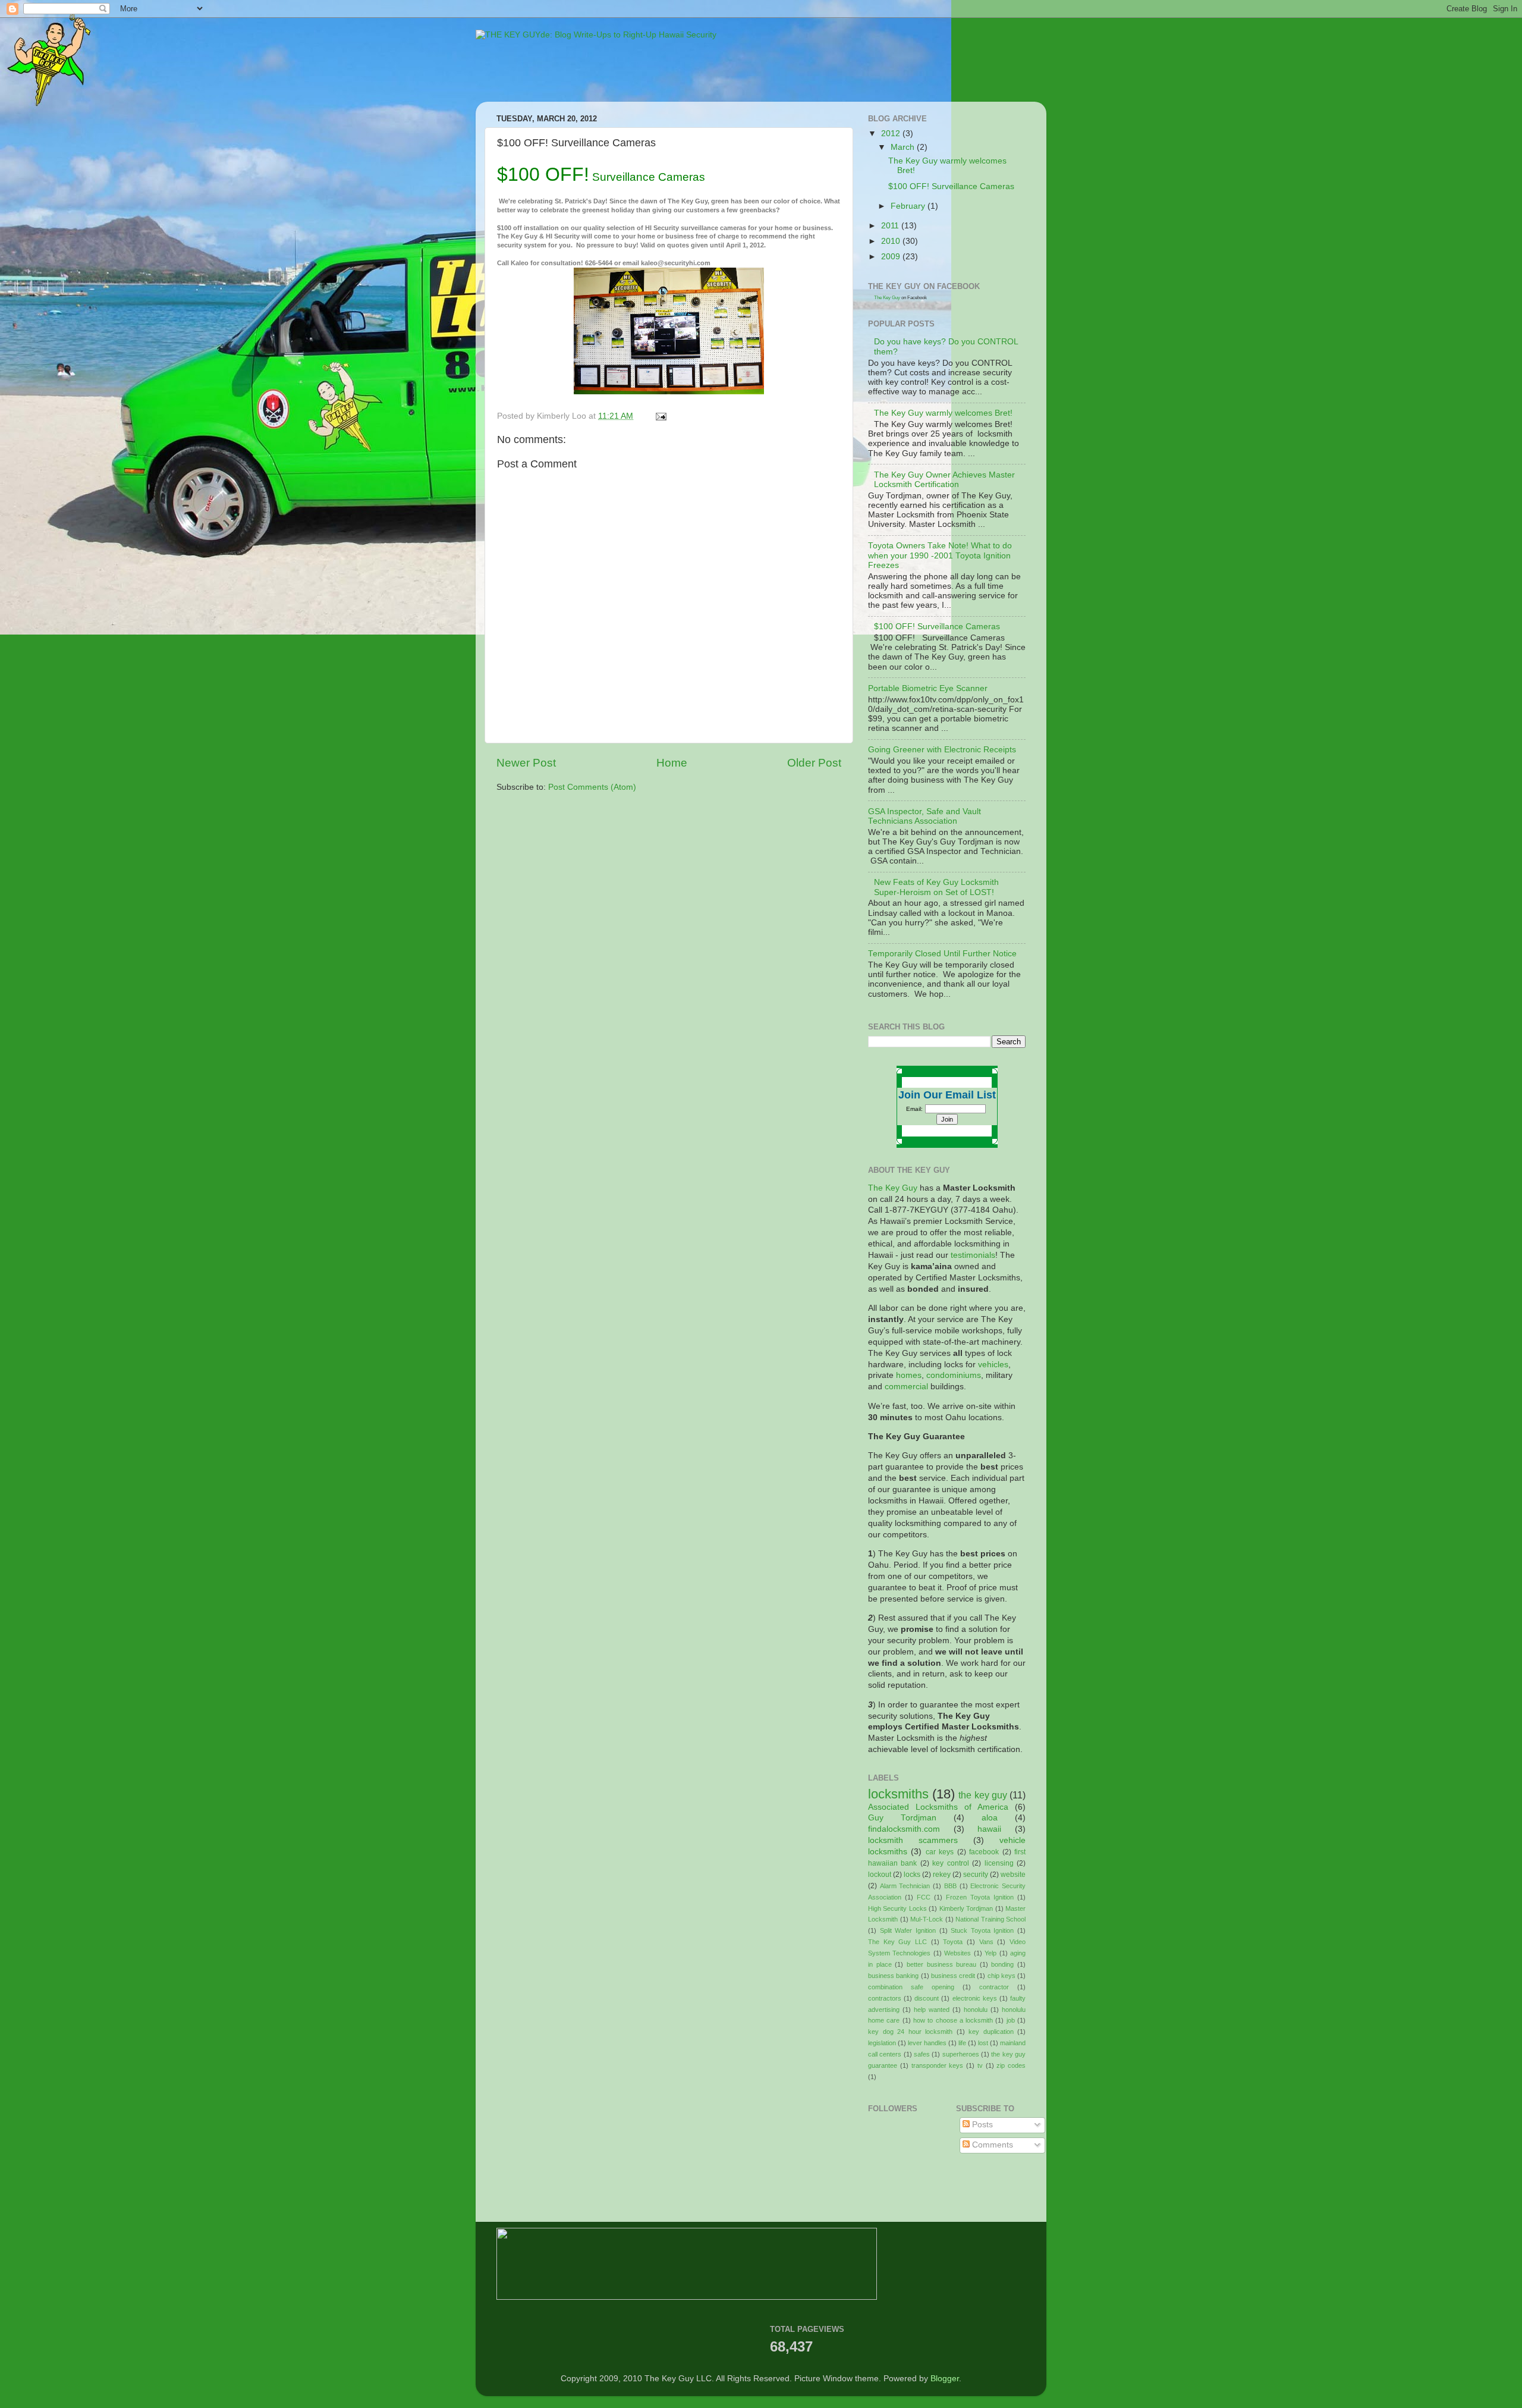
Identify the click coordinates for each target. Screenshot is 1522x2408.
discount (927, 1998)
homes (909, 1375)
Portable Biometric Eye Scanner (928, 688)
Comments (991, 2145)
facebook (984, 1852)
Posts (981, 2125)
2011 (891, 226)
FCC (924, 1897)
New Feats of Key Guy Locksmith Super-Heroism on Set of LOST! (936, 887)
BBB (950, 1886)
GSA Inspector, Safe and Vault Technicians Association (924, 816)
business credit (953, 1976)
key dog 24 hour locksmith (910, 2032)
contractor (994, 1987)
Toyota (953, 1942)
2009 (892, 257)
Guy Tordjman (902, 1818)
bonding (1002, 1964)
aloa (990, 1818)
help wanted (932, 2010)
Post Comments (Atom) (592, 787)
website (1013, 1875)
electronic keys (975, 1998)
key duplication (991, 2032)
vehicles (993, 1365)
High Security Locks (897, 1908)
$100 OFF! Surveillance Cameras (951, 186)
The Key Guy (887, 298)
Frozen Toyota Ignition (980, 1897)
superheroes (961, 2054)
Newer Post (526, 763)
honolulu (976, 2010)
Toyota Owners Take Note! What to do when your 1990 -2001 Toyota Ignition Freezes (940, 555)
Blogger (945, 2379)
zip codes (1011, 2065)
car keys (940, 1852)
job (1011, 2020)
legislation (882, 2043)
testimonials (973, 1255)
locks (912, 1875)
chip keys (1001, 1976)
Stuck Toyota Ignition (982, 1930)
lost (983, 2043)
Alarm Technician (905, 1886)
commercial (906, 1387)
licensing (999, 1863)
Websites (957, 1953)
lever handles (927, 2043)
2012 (892, 134)
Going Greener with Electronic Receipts (942, 750)
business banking (893, 1976)
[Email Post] (660, 416)
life (962, 2043)
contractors (885, 1998)
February (909, 206)
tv (980, 2065)
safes (922, 2054)
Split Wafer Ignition (908, 1930)
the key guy (982, 1795)
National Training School (990, 1919)
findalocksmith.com (904, 1829)
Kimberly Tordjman (966, 1908)
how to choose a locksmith (953, 2020)
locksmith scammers (913, 1840)
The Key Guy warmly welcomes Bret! (943, 413)
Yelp (990, 1953)
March (904, 147)
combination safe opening (911, 1987)
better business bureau (941, 1964)
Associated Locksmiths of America (938, 1807)
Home (672, 763)
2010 (892, 241)
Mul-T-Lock (927, 1919)
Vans (986, 1942)
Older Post (814, 763)
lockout (880, 1875)
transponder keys (938, 2065)
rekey (942, 1875)
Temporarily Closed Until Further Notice (942, 954)
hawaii (989, 1829)
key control (950, 1863)
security (976, 1875)
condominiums (954, 1375)
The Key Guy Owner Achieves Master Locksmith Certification (944, 480)
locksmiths (898, 1794)
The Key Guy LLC (897, 1942)
